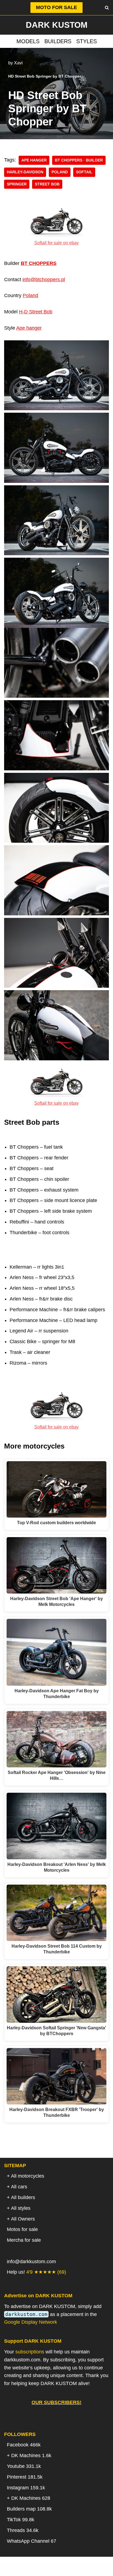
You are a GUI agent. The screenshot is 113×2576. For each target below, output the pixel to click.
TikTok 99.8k (21, 2520)
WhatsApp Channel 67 (32, 2541)
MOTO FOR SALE (56, 7)
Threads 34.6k (23, 2530)
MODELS (28, 41)
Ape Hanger (34, 160)
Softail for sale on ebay (56, 243)
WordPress (78, 2570)
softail (84, 172)
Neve (29, 2570)
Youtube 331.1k (24, 2466)
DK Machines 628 (31, 2498)
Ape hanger (29, 328)
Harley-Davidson (25, 172)
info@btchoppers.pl (44, 280)
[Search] (107, 8)
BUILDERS (58, 41)
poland (60, 172)
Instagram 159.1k (26, 2488)
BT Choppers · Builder (79, 160)
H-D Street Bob (36, 312)
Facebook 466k (24, 2445)
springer (17, 184)
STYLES (87, 41)
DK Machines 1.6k (31, 2455)
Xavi (18, 63)
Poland (30, 295)
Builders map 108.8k (29, 2509)
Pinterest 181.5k (25, 2477)
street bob (47, 184)
